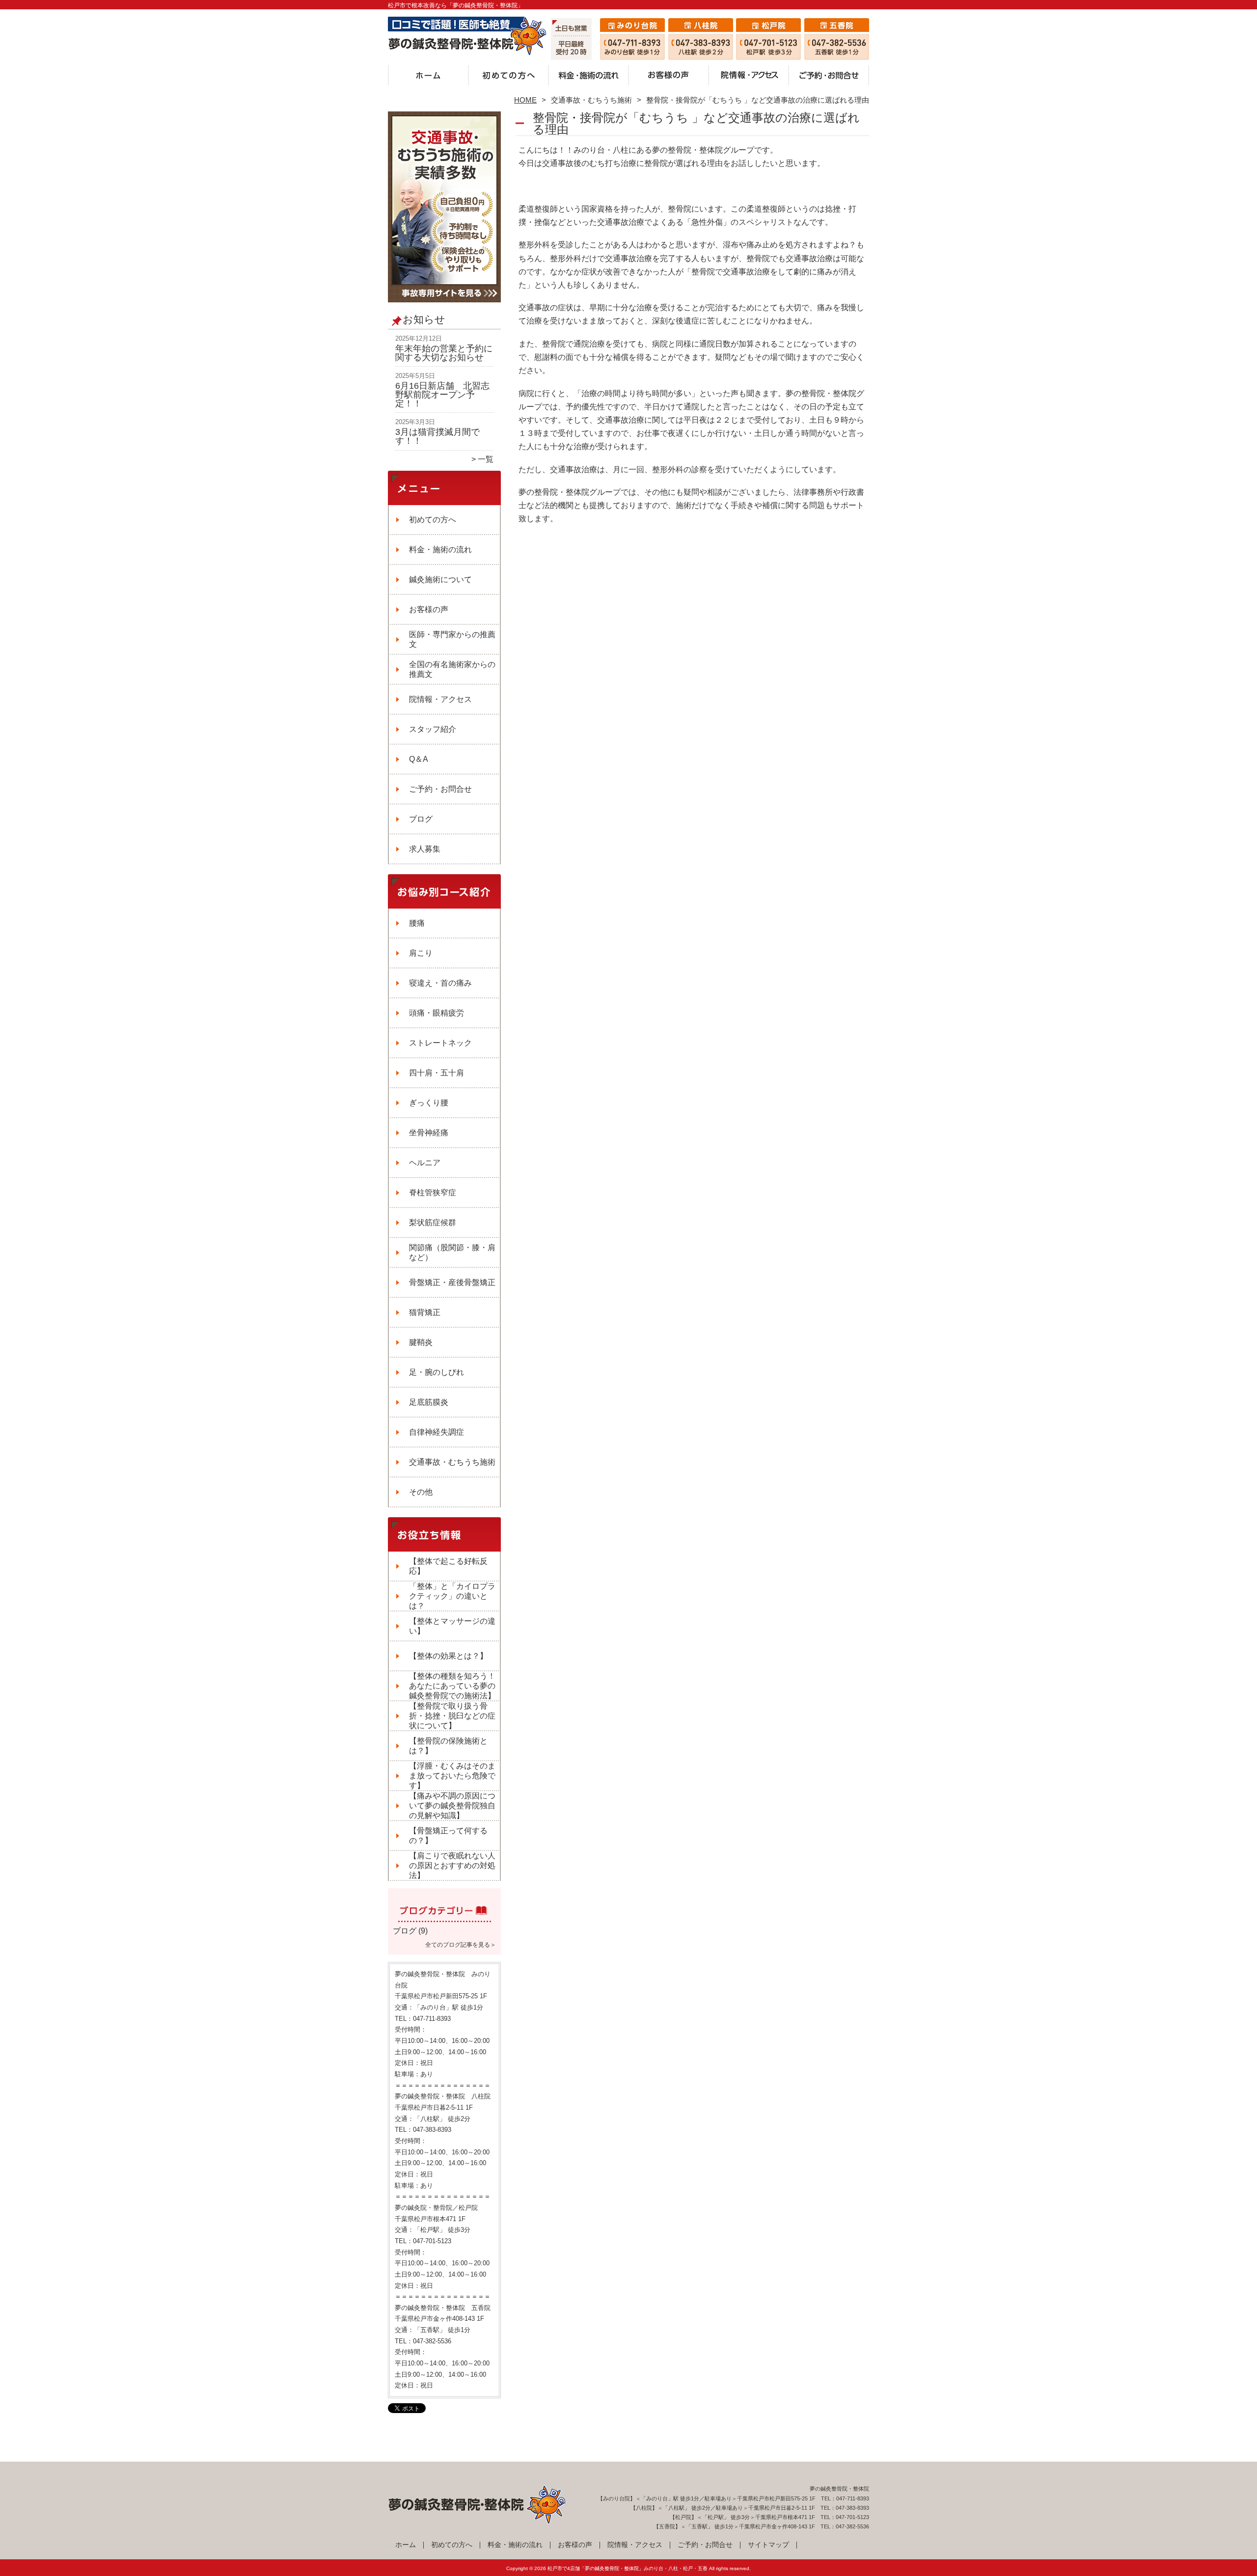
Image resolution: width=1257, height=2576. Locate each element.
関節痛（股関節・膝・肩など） (452, 1252)
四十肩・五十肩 (437, 1073)
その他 (421, 1492)
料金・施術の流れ (588, 77)
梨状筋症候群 (433, 1222)
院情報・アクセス (749, 77)
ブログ (421, 819)
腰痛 (417, 923)
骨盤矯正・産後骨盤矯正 (452, 1282)
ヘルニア (425, 1163)
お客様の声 (669, 77)
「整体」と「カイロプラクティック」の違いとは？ (452, 1596)
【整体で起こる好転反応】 (448, 1566)
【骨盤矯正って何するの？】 (448, 1836)
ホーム (428, 77)
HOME (525, 100)
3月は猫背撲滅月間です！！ (437, 436)
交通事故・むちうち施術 (591, 100)
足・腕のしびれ (437, 1372)
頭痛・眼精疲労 (437, 1013)
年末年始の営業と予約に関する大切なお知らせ (444, 353)
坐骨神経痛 (429, 1133)
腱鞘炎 (421, 1342)
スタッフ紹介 (433, 729)
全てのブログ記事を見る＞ (461, 1945)
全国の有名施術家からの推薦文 (452, 669)
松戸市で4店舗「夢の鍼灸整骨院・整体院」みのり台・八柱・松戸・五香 (628, 2568)
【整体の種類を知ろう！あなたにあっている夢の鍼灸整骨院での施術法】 (452, 1686)
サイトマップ (768, 2545)
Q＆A (419, 759)
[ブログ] (444, 1919)
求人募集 (425, 849)
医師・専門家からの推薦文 (452, 639)
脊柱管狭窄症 (433, 1193)
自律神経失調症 (437, 1432)
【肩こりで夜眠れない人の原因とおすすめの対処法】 (452, 1865)
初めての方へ (508, 77)
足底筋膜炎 (429, 1402)
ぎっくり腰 (429, 1103)
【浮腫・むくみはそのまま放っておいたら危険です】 (452, 1776)
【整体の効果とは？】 (448, 1656)
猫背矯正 (425, 1312)
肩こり (421, 953)
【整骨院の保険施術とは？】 (448, 1746)
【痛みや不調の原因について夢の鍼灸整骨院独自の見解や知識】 (452, 1806)
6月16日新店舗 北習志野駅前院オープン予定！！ (442, 394)
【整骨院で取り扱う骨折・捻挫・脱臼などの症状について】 (452, 1716)
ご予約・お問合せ (829, 77)
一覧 (486, 459)
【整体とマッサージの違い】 (452, 1626)
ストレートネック (440, 1043)
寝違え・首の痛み (440, 983)
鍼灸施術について (440, 579)
